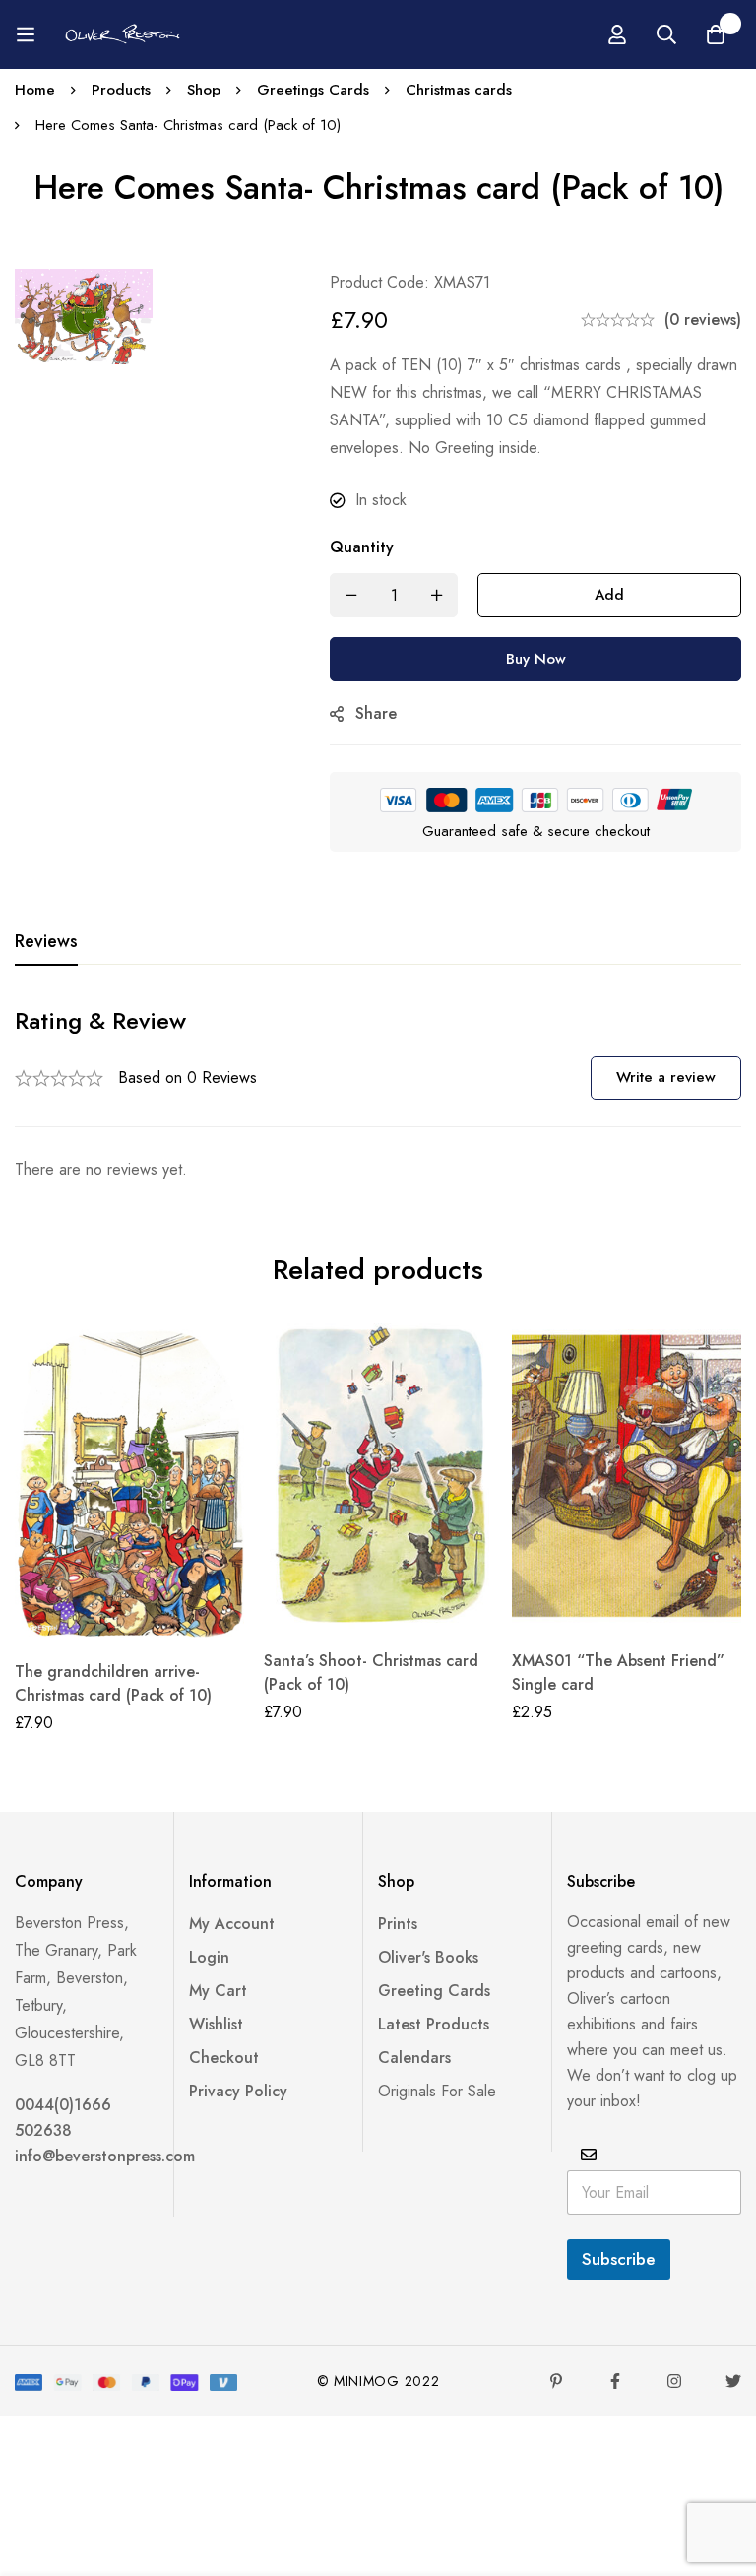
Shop (204, 90)
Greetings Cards (313, 90)
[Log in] (617, 34)
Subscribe (619, 2259)
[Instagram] (674, 2381)
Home (35, 90)
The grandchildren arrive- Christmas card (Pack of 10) (113, 1683)
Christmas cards (459, 90)
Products (121, 90)
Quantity (362, 547)
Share (376, 713)
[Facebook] (615, 2381)
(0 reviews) (703, 320)
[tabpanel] (378, 1095)
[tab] (46, 942)
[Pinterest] (556, 2381)
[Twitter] (733, 2381)
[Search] (666, 34)
